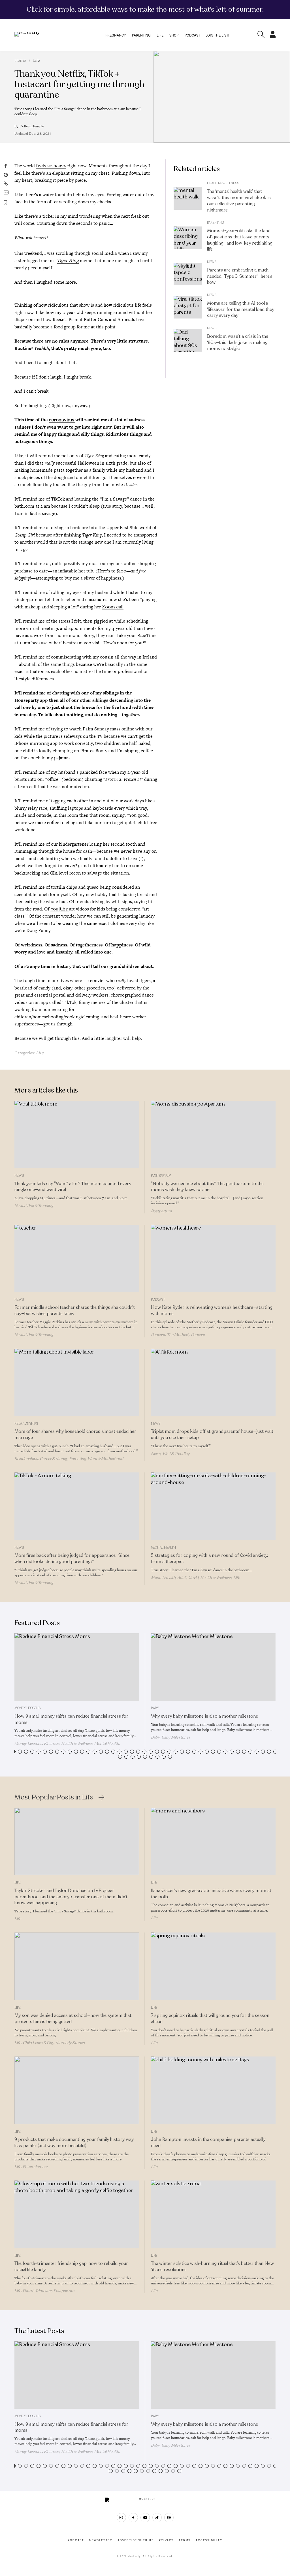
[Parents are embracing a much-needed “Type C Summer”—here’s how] (188, 274)
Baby (155, 1708)
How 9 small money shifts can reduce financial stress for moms (71, 1719)
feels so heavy (51, 166)
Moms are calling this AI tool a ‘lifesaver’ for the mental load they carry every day (241, 309)
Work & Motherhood (105, 1459)
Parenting (141, 35)
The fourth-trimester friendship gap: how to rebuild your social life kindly (71, 2267)
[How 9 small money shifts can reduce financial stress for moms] (77, 1667)
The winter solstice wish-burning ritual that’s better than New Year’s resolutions (212, 2267)
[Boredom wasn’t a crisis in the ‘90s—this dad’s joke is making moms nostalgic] (188, 340)
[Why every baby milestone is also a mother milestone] (213, 1667)
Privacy (166, 2540)
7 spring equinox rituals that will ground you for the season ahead (210, 2019)
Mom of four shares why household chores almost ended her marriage (75, 1435)
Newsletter (101, 2540)
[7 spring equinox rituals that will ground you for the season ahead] (213, 1966)
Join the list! (218, 35)
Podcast (192, 35)
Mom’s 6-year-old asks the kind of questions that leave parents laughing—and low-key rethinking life (240, 240)
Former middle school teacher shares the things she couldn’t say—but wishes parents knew (75, 1311)
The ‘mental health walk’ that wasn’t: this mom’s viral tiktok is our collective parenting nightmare (239, 201)
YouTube (60, 909)
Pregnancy (116, 35)
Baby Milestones (176, 1737)
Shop (174, 35)
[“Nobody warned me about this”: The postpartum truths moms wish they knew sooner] (213, 1134)
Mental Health (163, 1548)
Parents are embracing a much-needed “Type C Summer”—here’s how (240, 276)
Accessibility (209, 2540)
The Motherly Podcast (186, 1335)
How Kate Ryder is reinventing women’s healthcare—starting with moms (212, 1311)
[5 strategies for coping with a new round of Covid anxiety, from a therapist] (213, 1506)
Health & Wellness (223, 183)
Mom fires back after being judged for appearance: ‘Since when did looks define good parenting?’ (72, 1559)
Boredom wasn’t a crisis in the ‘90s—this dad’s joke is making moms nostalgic (238, 343)
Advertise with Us (136, 2540)
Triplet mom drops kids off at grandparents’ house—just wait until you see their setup (212, 1435)
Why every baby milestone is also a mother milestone (204, 1716)
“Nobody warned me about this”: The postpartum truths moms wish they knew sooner (207, 1187)
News (212, 262)
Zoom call (113, 607)
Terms (185, 2540)
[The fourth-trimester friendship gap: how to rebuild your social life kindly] (77, 2214)
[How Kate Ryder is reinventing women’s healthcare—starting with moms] (213, 1258)
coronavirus (62, 420)
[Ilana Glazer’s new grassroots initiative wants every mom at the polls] (213, 1841)
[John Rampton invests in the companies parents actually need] (213, 2090)
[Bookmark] (6, 203)
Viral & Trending (39, 1206)
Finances (52, 1744)
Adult (182, 1578)
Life (160, 35)
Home (20, 60)
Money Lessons (27, 1708)
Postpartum (161, 1176)
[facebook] (133, 2518)
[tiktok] (157, 2518)
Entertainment (35, 2167)
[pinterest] (169, 2518)
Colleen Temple (32, 126)
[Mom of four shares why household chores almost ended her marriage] (77, 1382)
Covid (193, 1578)
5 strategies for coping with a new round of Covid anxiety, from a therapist (209, 1559)
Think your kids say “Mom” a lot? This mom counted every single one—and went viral (73, 1187)
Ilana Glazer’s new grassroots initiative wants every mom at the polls (211, 1894)
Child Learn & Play (38, 2043)
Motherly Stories (70, 2043)
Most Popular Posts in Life (54, 1798)
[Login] (273, 37)
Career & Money (54, 1459)
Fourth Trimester (37, 2291)
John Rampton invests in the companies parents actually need (208, 2143)
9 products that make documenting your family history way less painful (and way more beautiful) (74, 2143)
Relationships (26, 1424)
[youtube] (145, 2518)
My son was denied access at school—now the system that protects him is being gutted (73, 2019)
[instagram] (121, 2518)
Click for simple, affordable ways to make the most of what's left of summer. (145, 9)
